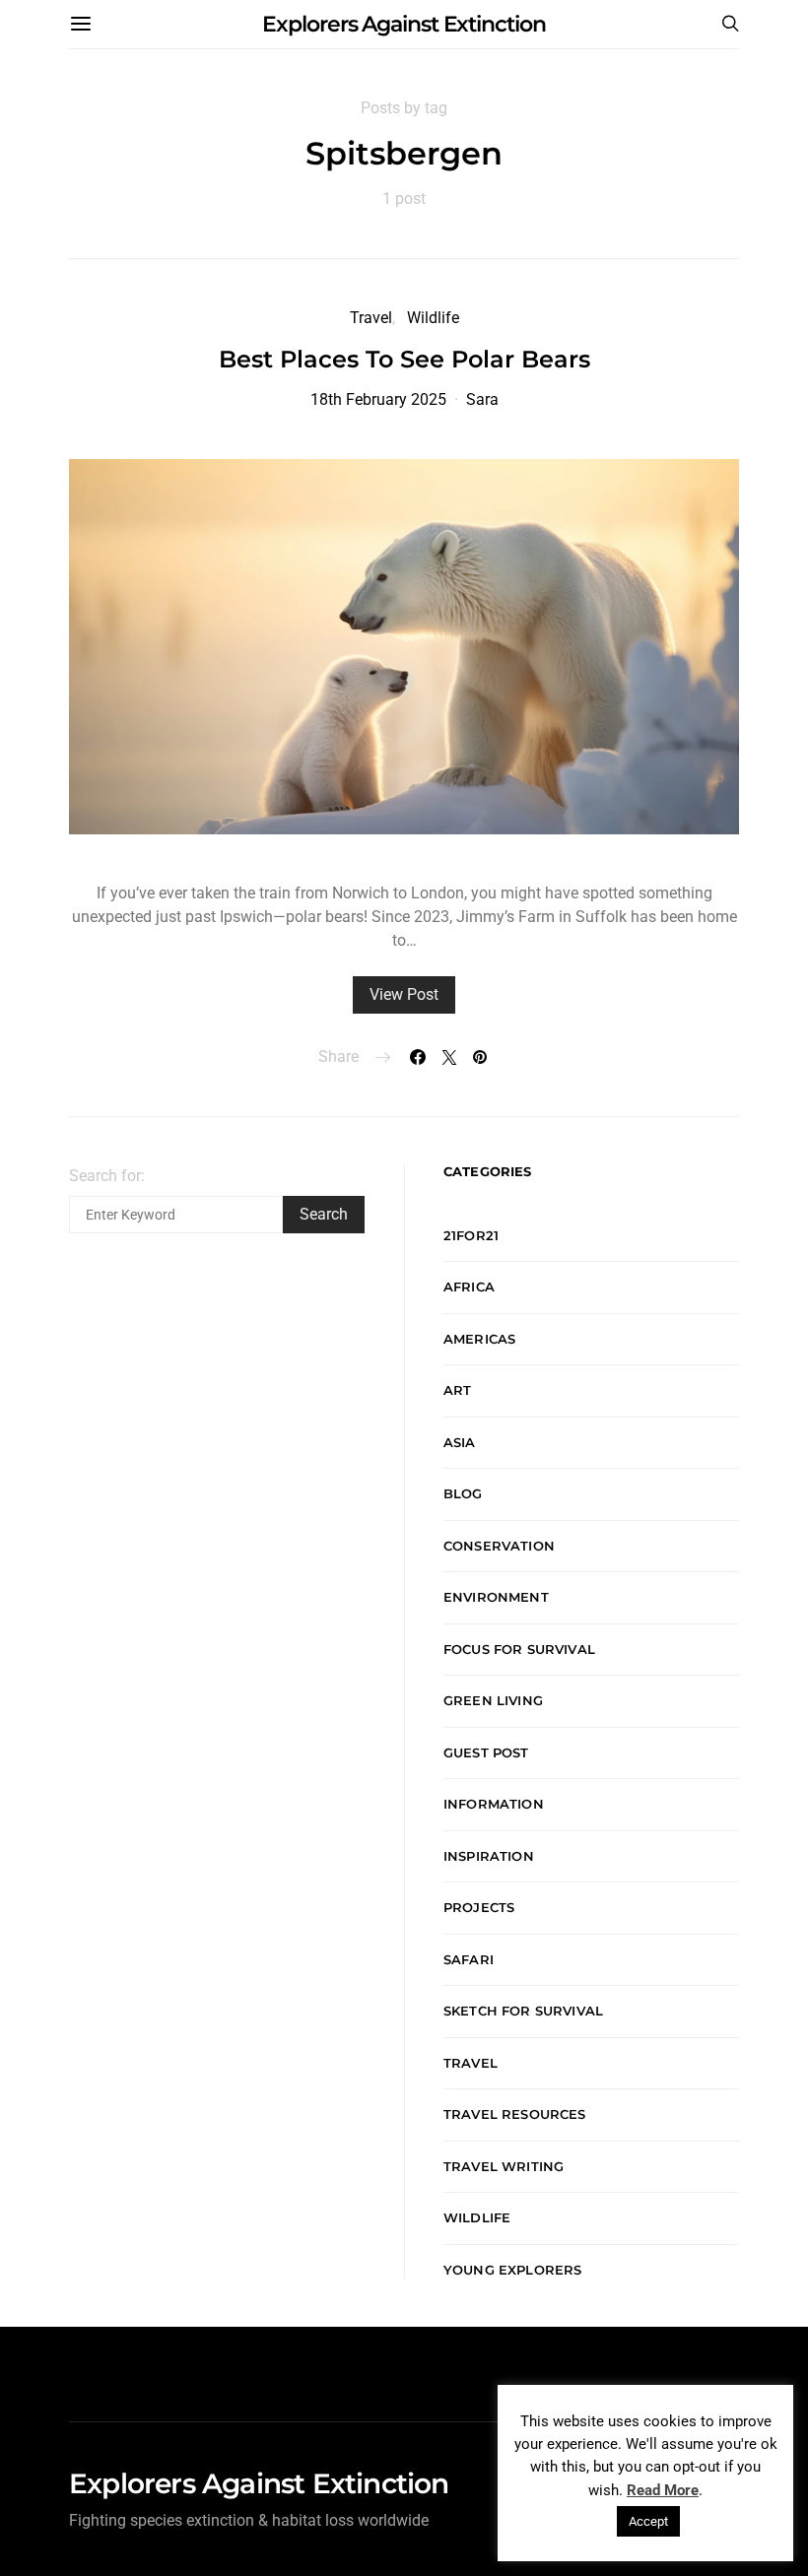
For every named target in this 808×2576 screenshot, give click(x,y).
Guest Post (486, 1752)
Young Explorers (512, 2270)
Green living (493, 1700)
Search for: (107, 1176)
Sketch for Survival (523, 2011)
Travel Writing (504, 2166)
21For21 (471, 1235)
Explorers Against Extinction (404, 24)
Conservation (499, 1546)
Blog (463, 1493)
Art (458, 1390)
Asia (460, 1442)
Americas (479, 1339)
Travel (371, 318)
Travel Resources (515, 2114)
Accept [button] (648, 2521)
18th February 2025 (378, 399)
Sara (482, 399)
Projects (479, 1907)
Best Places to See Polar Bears (404, 359)
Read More (663, 2490)
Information (494, 1804)
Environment (496, 1597)
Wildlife (433, 318)
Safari (469, 1959)
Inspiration (489, 1856)
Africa (469, 1287)
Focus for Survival (519, 1649)
